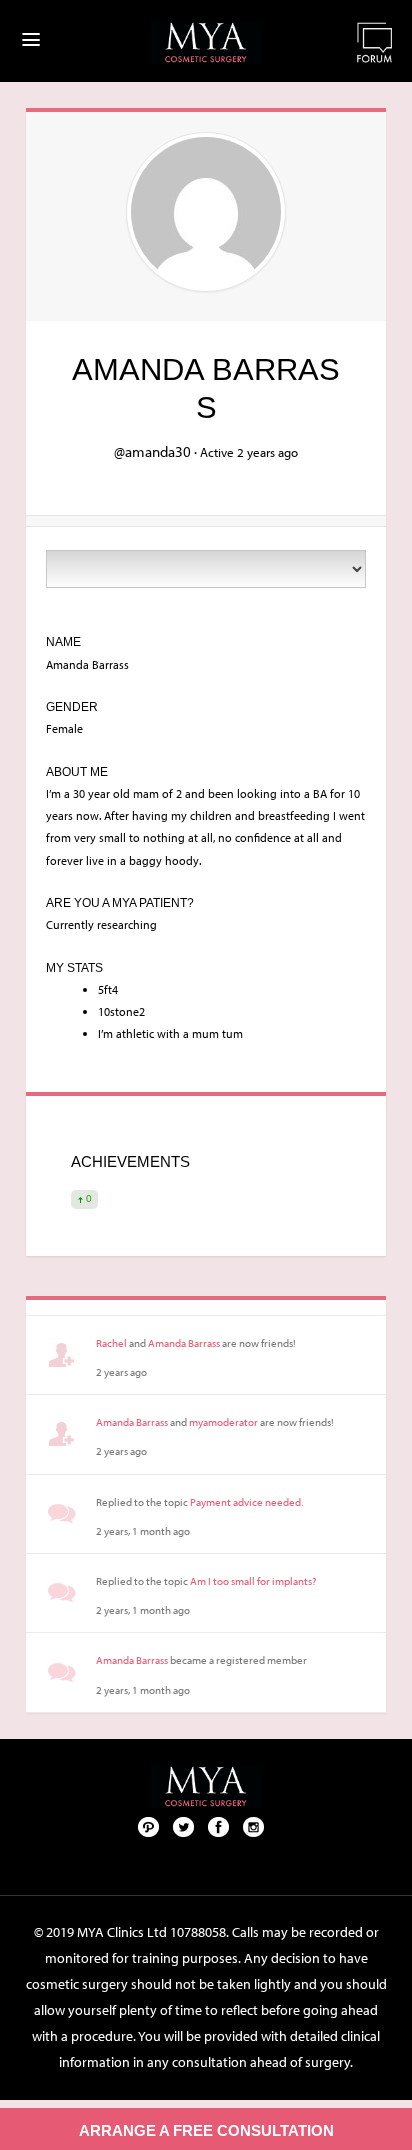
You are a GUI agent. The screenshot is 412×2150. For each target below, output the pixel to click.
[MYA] (206, 42)
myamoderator (223, 1422)
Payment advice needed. (246, 1502)
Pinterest (149, 1826)
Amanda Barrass (184, 1343)
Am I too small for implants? (253, 1581)
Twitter (184, 1826)
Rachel (111, 1343)
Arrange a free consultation (206, 2130)
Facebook (219, 1826)
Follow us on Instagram (254, 1826)
